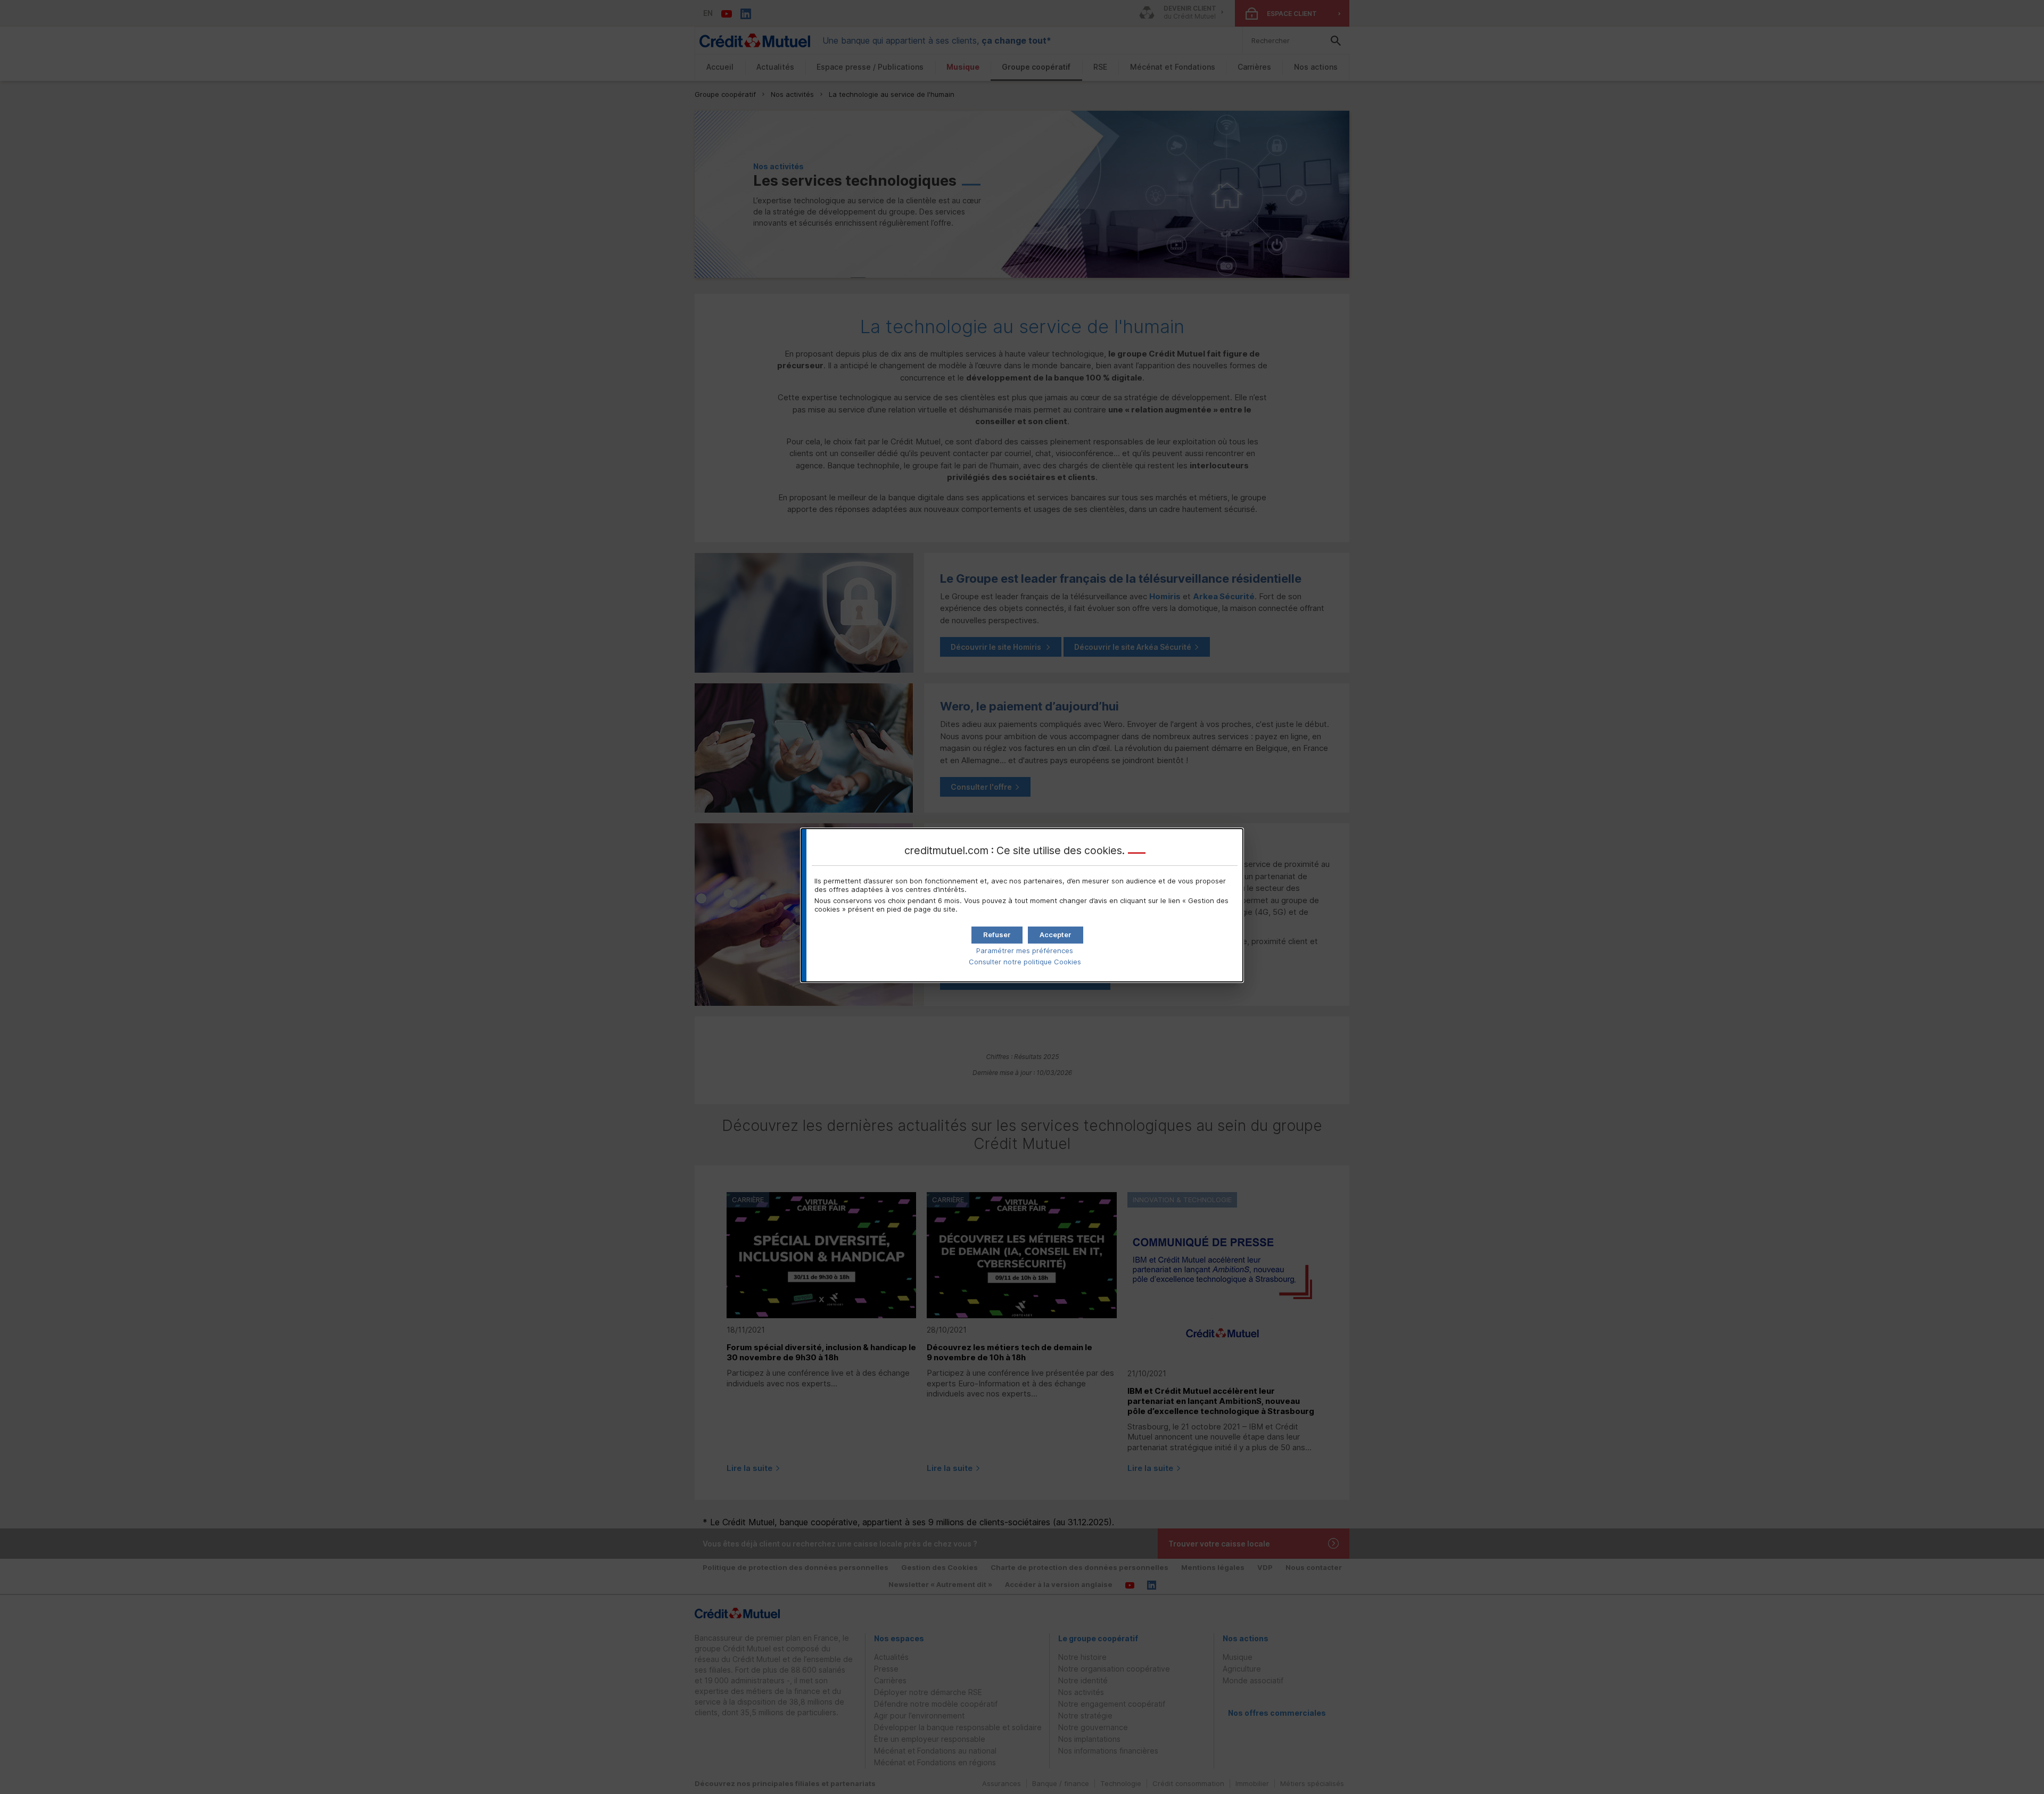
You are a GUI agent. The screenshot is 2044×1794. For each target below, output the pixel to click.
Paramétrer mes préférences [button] (1025, 950)
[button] (1056, 935)
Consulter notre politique (1025, 962)
